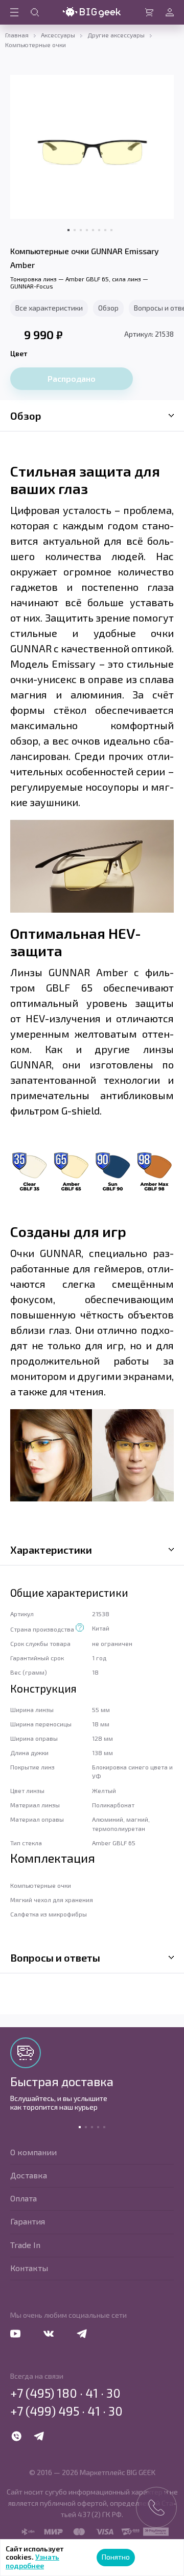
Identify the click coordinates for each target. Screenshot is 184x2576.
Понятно (116, 2557)
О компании (33, 2152)
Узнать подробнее (32, 2561)
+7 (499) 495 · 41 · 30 (66, 2411)
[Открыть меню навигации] (14, 12)
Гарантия (28, 2221)
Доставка (29, 2175)
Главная (17, 35)
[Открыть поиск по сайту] (35, 12)
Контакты (29, 2268)
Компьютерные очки (36, 45)
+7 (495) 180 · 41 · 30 (65, 2393)
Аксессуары (58, 35)
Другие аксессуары (116, 35)
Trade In (25, 2245)
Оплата (24, 2198)
